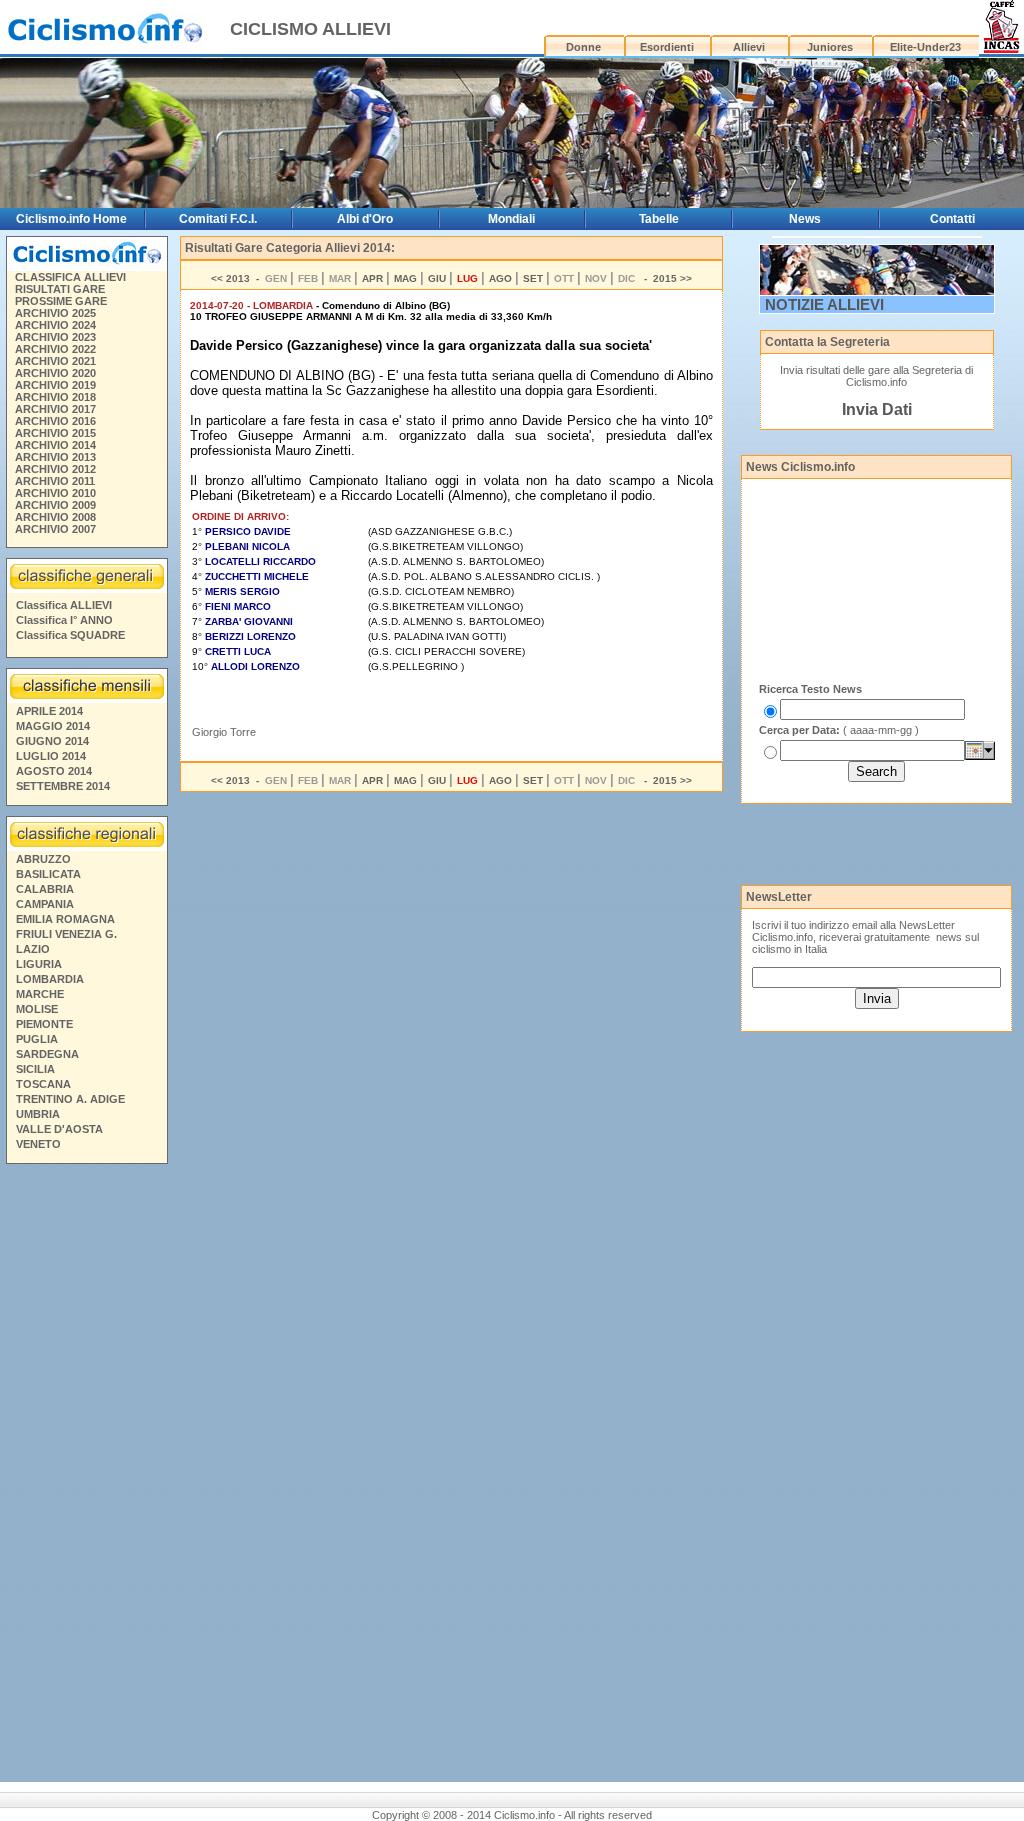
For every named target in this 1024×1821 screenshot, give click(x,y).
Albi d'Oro (365, 219)
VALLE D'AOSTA (59, 1129)
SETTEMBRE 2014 (63, 786)
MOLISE (37, 1009)
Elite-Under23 (925, 47)
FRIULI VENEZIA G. (66, 934)
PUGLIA (37, 1039)
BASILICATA (48, 874)
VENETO (38, 1144)
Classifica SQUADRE (70, 635)
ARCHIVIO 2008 (55, 517)
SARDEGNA (47, 1054)
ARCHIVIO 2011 (55, 481)
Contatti (952, 219)
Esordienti (667, 47)
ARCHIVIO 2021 (55, 361)
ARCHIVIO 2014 (55, 445)
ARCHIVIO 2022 (55, 349)
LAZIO (33, 949)
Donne (583, 47)
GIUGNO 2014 (52, 741)
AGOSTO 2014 (54, 771)
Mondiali (511, 219)
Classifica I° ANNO (64, 620)
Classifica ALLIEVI (64, 605)
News (805, 219)
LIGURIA (39, 964)
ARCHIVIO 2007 (55, 529)
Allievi (749, 47)
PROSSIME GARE (61, 301)
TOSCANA (43, 1084)
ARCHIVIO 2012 (55, 469)
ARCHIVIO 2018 (55, 397)
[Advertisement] (86, 1476)
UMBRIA (38, 1114)
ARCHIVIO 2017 (55, 409)
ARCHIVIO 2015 (55, 433)
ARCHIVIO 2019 (55, 385)
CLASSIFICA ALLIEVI (70, 277)
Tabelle (659, 219)
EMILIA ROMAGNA (65, 919)
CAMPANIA (45, 904)
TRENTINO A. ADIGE (70, 1099)
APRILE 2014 (49, 711)
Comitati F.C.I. (218, 219)
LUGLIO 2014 (51, 756)
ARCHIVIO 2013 (55, 457)
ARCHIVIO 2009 (55, 505)
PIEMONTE (44, 1024)
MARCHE (40, 994)
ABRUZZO (43, 859)
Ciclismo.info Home (71, 219)
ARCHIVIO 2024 (55, 325)
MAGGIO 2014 (53, 726)
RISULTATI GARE (60, 289)
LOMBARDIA (50, 979)
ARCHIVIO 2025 (55, 313)
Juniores (830, 47)
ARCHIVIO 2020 (55, 373)
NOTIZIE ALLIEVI (824, 304)
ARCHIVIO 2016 (55, 421)
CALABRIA (45, 889)
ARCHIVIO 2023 (55, 337)
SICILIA (35, 1069)
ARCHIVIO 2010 (55, 493)
